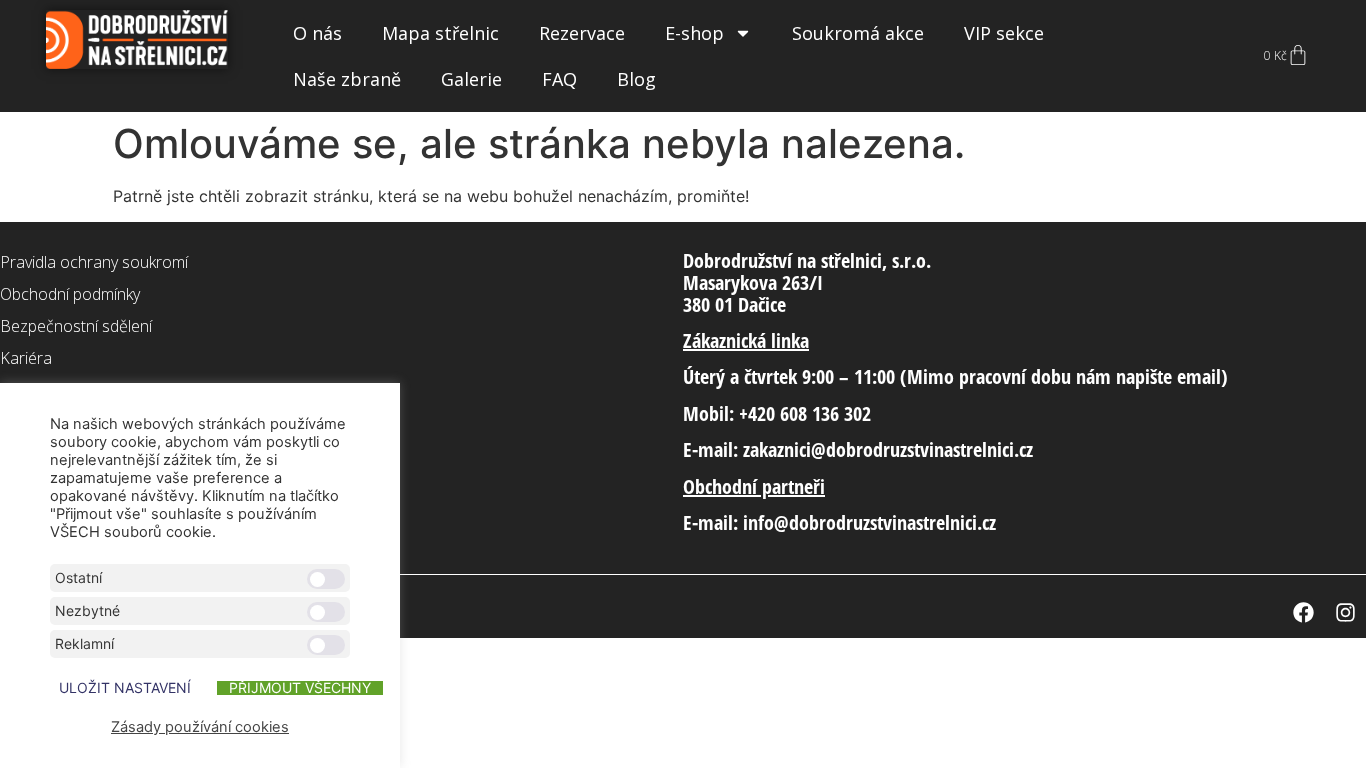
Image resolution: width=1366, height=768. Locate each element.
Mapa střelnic (440, 33)
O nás (317, 33)
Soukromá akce (858, 33)
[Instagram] (1345, 612)
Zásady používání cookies (200, 727)
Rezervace (582, 33)
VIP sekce (1004, 33)
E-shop (694, 33)
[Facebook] (1303, 612)
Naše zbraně (347, 79)
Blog (636, 79)
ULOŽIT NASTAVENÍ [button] (125, 688)
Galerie (471, 79)
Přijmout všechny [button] (300, 688)
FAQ (559, 79)
